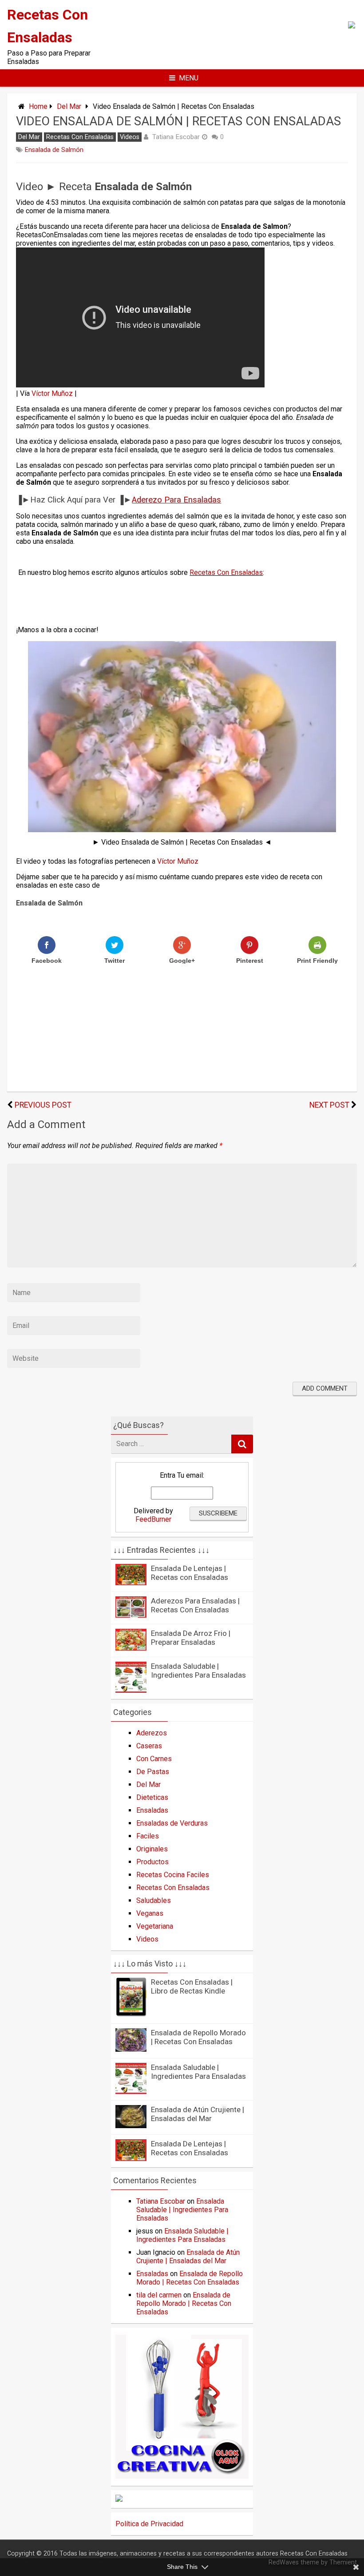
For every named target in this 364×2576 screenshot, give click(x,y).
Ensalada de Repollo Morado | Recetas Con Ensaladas (198, 2037)
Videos (130, 137)
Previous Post (43, 1105)
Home (38, 106)
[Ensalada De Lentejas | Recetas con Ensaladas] (131, 1583)
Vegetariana (155, 1926)
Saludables (154, 1900)
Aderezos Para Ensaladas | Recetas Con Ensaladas (195, 1605)
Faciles (148, 1836)
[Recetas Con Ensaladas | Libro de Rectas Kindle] (131, 2015)
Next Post (329, 1105)
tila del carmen (159, 2295)
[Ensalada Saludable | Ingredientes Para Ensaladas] (131, 1690)
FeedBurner (153, 1519)
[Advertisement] (122, 169)
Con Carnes (154, 1759)
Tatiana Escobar (176, 137)
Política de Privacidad (149, 2524)
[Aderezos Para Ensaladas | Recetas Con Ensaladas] (131, 1615)
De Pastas (153, 1772)
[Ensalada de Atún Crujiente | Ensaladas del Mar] (131, 2126)
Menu (189, 78)
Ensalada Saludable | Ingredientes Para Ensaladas (198, 1671)
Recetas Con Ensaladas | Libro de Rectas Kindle (192, 1986)
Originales (152, 1849)
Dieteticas (152, 1797)
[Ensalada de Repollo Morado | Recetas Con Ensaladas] (131, 2049)
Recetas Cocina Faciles (173, 1875)
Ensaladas (152, 1810)
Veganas (150, 1913)
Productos (152, 1862)
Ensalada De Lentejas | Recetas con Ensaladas (190, 1573)
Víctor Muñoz (52, 393)
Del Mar (69, 106)
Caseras (149, 1746)
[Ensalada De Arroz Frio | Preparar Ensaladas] (131, 1648)
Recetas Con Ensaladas (80, 137)
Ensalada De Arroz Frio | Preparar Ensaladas (191, 1638)
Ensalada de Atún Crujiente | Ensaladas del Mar (198, 2114)
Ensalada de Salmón (54, 150)
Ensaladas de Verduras (172, 1823)
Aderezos (152, 1733)
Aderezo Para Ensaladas (176, 500)
